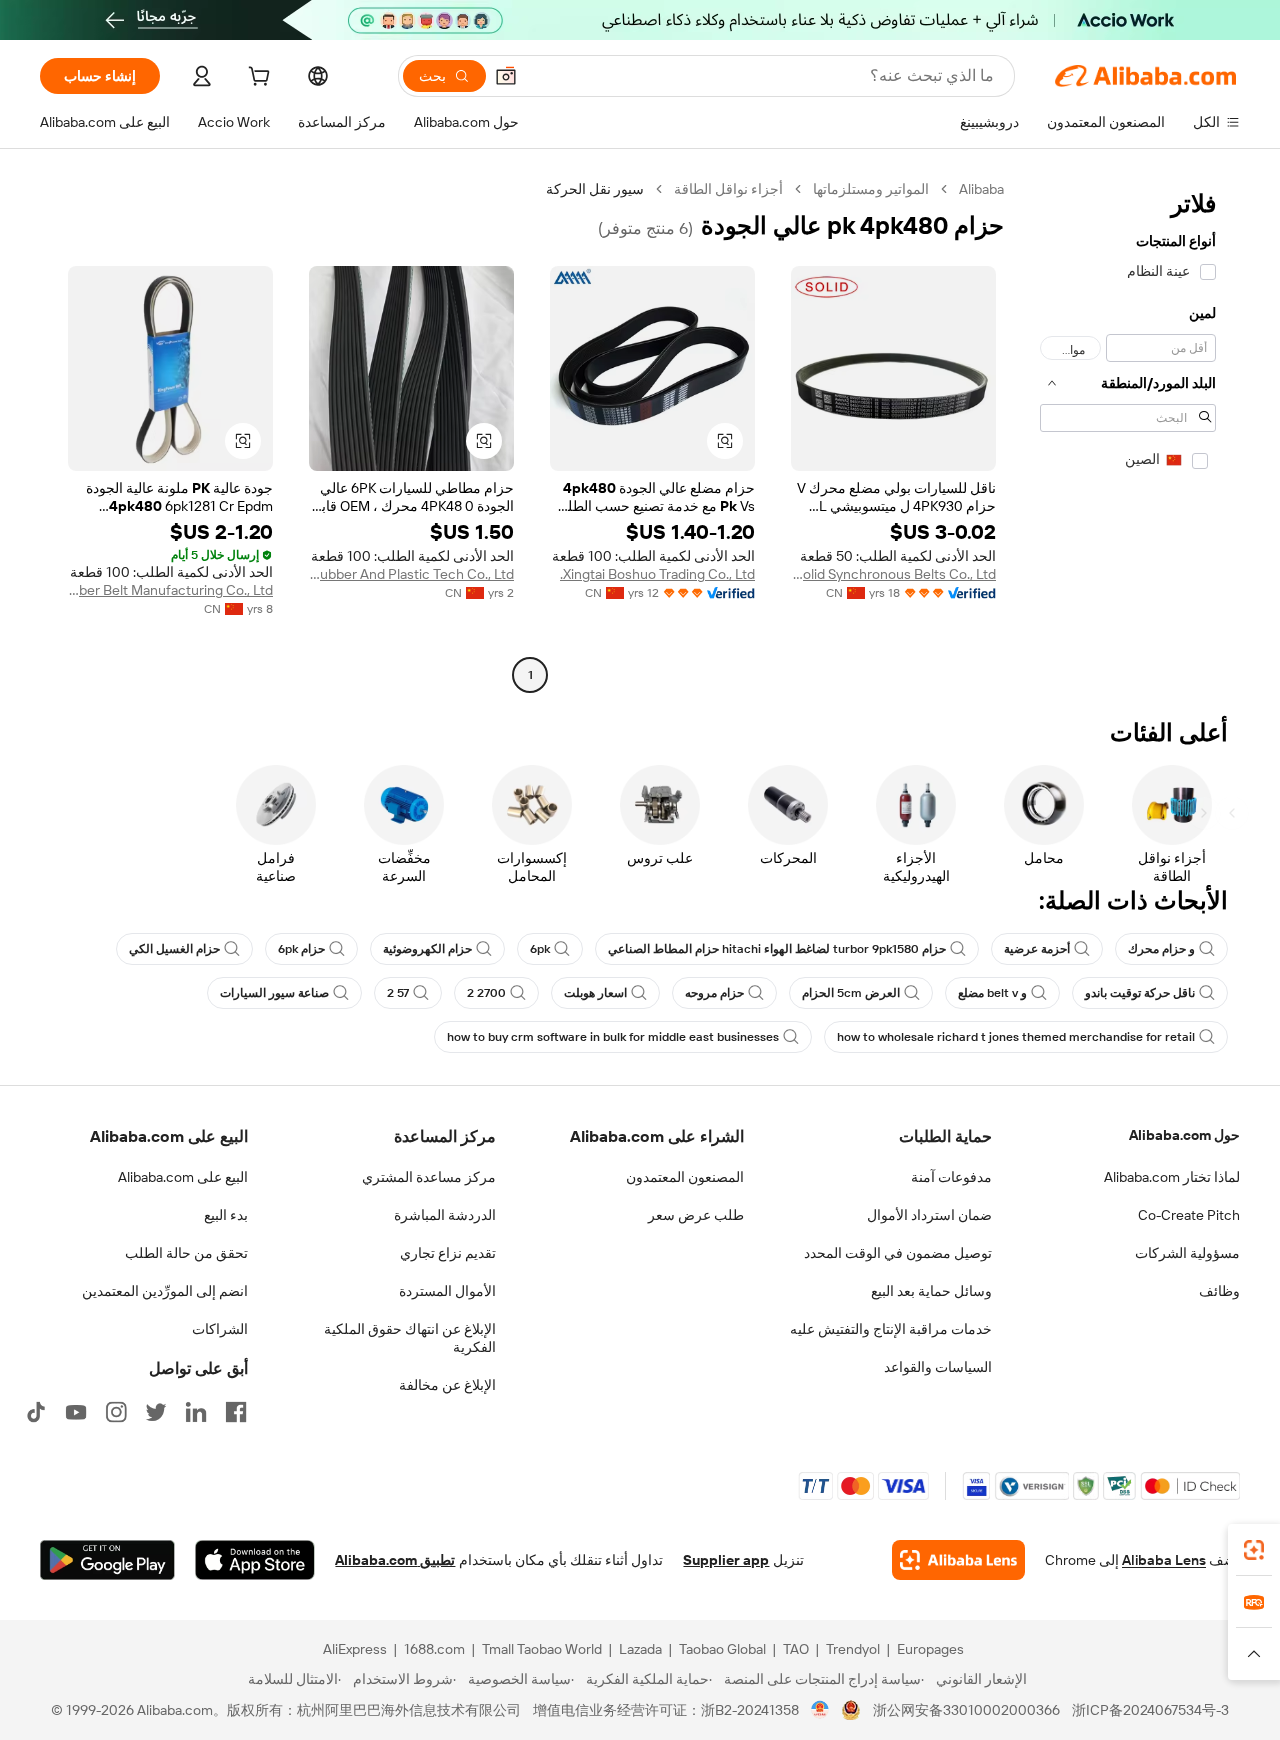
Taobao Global (722, 1649)
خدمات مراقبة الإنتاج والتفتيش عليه (891, 1329)
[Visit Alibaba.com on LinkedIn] (196, 1412)
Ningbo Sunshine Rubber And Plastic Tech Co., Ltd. (411, 574)
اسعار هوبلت (595, 993)
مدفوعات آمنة (951, 1177)
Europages (930, 1649)
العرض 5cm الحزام (851, 993)
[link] (1254, 1550)
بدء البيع (226, 1215)
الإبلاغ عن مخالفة (447, 1385)
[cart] (257, 79)
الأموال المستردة (447, 1291)
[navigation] (1128, 434)
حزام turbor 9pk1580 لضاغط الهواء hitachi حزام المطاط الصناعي (777, 949)
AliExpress (355, 1649)
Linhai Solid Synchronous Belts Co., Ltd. (893, 574)
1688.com (434, 1649)
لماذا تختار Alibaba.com (1172, 1177)
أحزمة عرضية (1037, 949)
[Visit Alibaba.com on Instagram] (116, 1412)
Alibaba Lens (1164, 1560)
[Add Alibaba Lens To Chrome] (958, 1560)
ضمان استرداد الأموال (929, 1215)
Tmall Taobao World (542, 1649)
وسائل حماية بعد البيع (931, 1291)
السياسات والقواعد (938, 1367)
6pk (540, 949)
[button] (506, 76)
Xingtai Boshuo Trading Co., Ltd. (657, 574)
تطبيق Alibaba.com (395, 1560)
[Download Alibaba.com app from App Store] (255, 1560)
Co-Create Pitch (1189, 1215)
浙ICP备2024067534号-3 (1150, 1710)
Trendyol (853, 1649)
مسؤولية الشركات (1187, 1253)
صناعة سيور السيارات (274, 993)
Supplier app (726, 1560)
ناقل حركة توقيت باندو (1140, 993)
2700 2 (486, 993)
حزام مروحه (714, 993)
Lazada (640, 1649)
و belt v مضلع (992, 993)
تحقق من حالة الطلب (186, 1253)
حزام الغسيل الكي (174, 949)
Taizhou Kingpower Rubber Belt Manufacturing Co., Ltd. (170, 590)
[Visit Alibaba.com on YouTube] (76, 1412)
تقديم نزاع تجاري (448, 1253)
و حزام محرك (1161, 949)
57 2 (398, 993)
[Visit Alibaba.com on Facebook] (236, 1412)
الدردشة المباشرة (445, 1215)
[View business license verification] (820, 1710)
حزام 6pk (301, 949)
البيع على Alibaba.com (183, 1177)
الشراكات (220, 1329)
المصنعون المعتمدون (685, 1177)
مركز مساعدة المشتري (429, 1177)
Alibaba (981, 189)
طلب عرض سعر (696, 1215)
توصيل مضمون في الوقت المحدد (898, 1253)
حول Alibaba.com (1184, 1135)
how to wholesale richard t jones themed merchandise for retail (1016, 1037)
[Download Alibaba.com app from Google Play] (107, 1560)
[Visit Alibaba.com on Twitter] (156, 1412)
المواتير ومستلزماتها (871, 189)
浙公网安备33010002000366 (966, 1710)
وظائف (1219, 1291)
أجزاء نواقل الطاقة (728, 189)
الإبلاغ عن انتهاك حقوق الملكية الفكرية (410, 1338)
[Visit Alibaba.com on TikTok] (36, 1412)
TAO (796, 1649)
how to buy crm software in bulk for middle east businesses (613, 1037)
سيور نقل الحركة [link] (595, 189)
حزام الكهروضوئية (427, 949)
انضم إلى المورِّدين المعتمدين (165, 1291)
